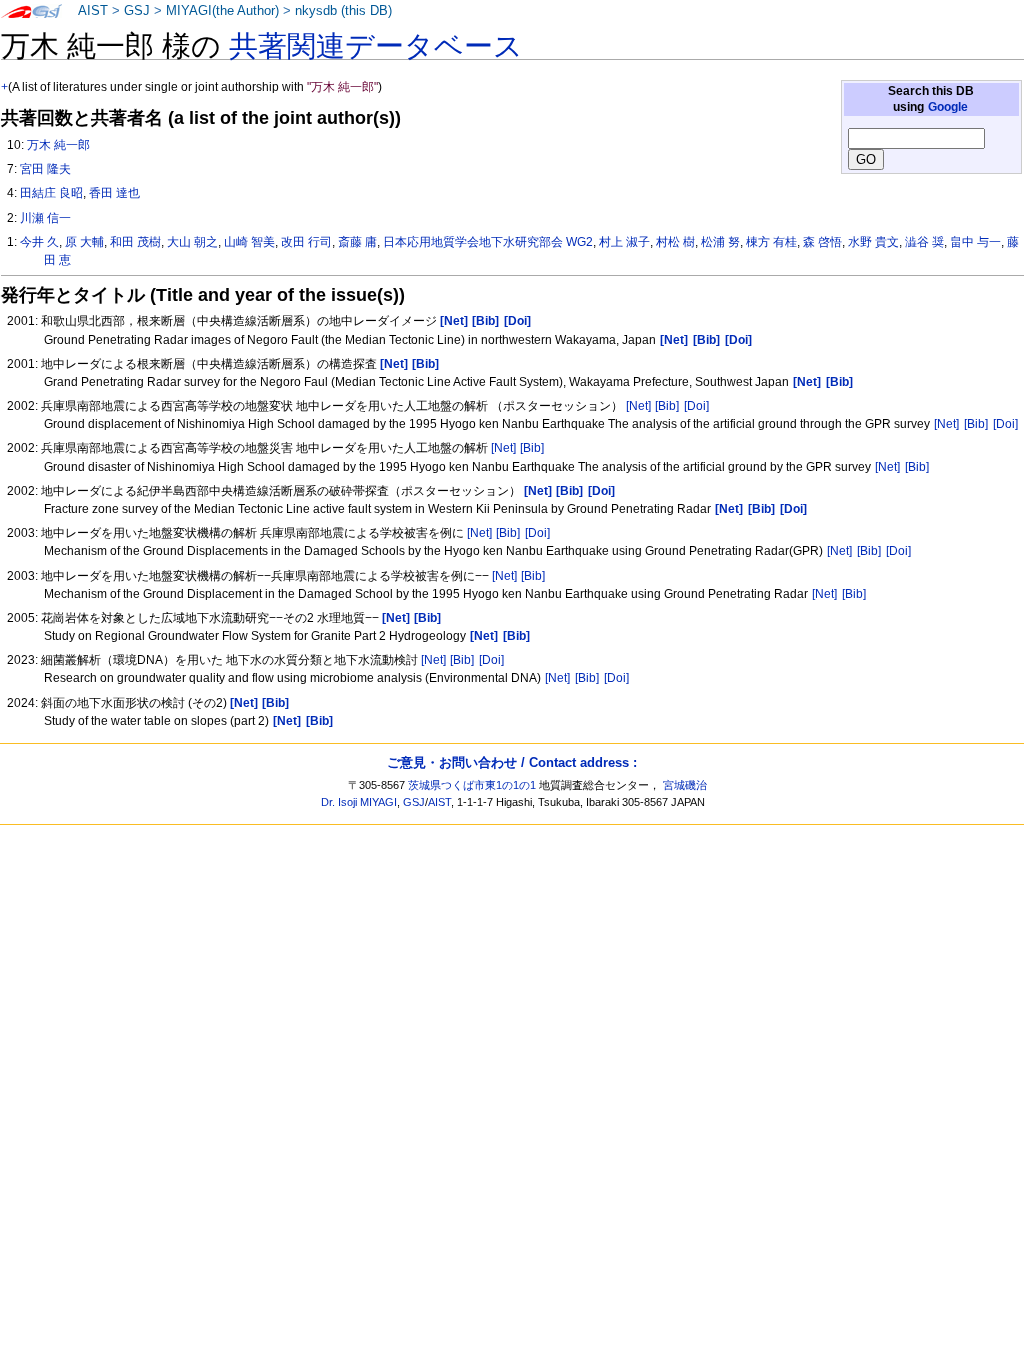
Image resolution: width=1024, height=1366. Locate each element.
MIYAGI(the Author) (222, 11)
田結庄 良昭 (51, 193)
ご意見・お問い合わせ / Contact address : (512, 762)
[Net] (638, 406)
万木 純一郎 (58, 145)
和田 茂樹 (135, 242)
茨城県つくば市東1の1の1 (472, 785)
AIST (93, 11)
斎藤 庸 (357, 242)
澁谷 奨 (924, 242)
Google (948, 107)
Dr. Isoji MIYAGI (359, 802)
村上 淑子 (624, 242)
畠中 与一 (975, 242)
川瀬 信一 (45, 218)
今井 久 (39, 242)
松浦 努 (720, 242)
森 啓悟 (822, 242)
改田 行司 (306, 242)
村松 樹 (675, 242)
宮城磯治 (685, 785)
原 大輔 (84, 242)
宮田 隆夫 (45, 169)
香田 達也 (114, 193)
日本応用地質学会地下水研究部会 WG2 (488, 242)
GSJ (137, 11)
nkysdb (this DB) (343, 11)
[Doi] (696, 406)
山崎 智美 (249, 242)
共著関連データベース (376, 46)
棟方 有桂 (771, 242)
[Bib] (667, 406)
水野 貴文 (873, 242)
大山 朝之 (192, 242)
